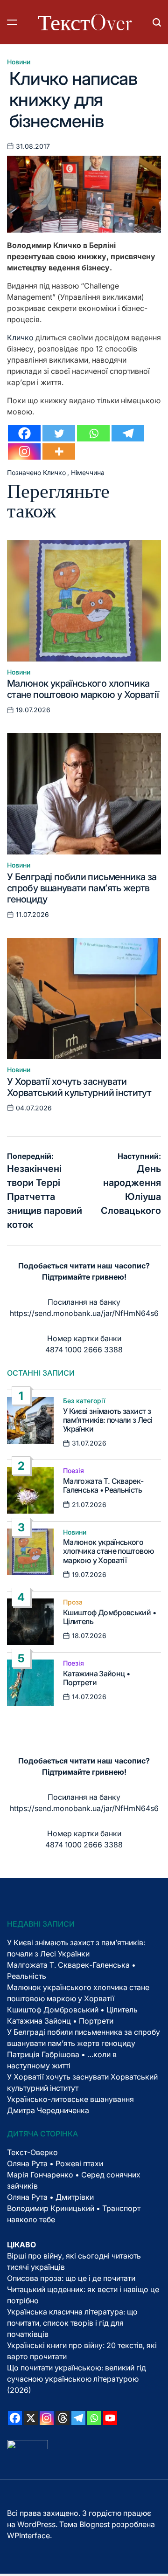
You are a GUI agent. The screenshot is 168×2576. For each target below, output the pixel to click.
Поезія (73, 1471)
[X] (31, 2418)
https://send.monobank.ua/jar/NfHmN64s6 (84, 1313)
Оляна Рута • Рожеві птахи (55, 2163)
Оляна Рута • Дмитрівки (50, 2197)
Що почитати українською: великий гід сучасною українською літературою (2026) (77, 2379)
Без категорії (84, 1401)
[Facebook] (24, 433)
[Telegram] (128, 433)
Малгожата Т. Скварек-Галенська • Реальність (103, 1485)
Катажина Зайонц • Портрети (96, 1678)
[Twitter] (59, 433)
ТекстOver (85, 22)
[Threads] (63, 2418)
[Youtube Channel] (110, 2418)
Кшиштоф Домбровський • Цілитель (109, 1617)
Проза (73, 1602)
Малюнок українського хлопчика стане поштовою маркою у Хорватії (83, 689)
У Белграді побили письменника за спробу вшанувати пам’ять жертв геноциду (82, 888)
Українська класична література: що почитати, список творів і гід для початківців (72, 2323)
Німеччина (88, 472)
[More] (59, 451)
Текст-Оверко (32, 2152)
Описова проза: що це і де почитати (71, 2278)
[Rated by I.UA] (28, 2445)
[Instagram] (24, 451)
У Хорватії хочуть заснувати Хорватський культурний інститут (79, 1087)
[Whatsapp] (93, 433)
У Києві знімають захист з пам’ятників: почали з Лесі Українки (108, 1420)
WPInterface (28, 2535)
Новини (19, 62)
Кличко (20, 337)
